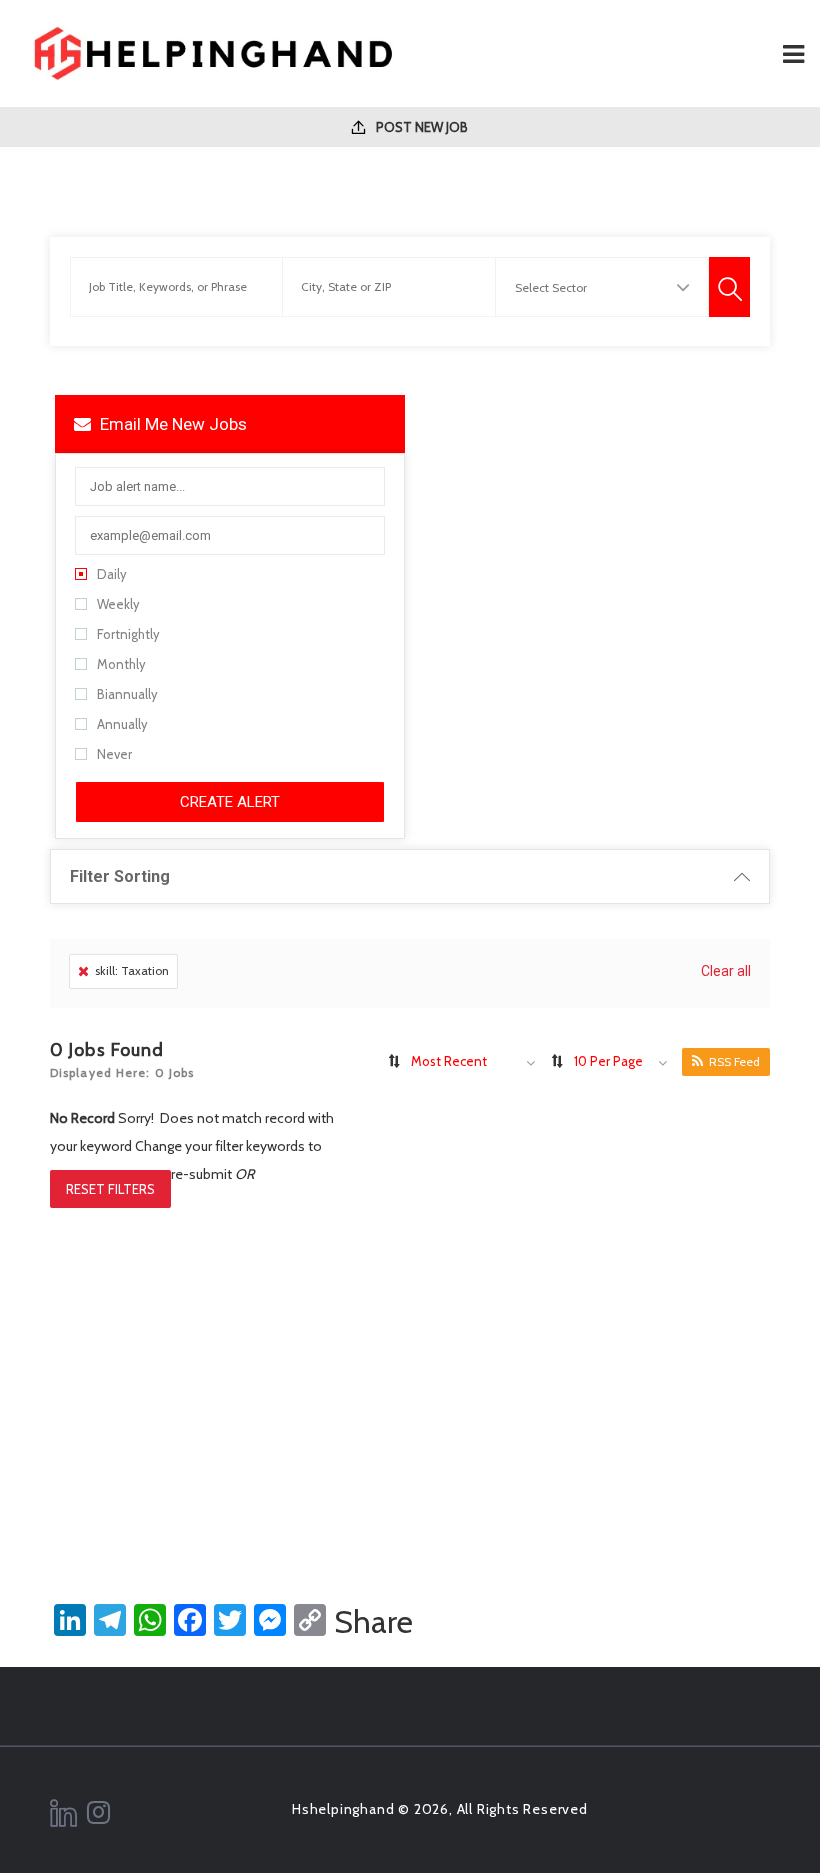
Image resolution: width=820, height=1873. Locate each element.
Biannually (127, 694)
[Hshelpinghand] (212, 53)
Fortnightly (128, 634)
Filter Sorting (120, 876)
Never (114, 754)
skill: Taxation (132, 970)
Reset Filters (110, 1189)
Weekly (118, 604)
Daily (112, 574)
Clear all (726, 971)
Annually (122, 724)
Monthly (121, 664)
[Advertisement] (410, 1378)
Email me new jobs (171, 424)
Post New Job (420, 127)
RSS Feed (734, 1061)
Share (373, 1622)
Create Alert (230, 802)
